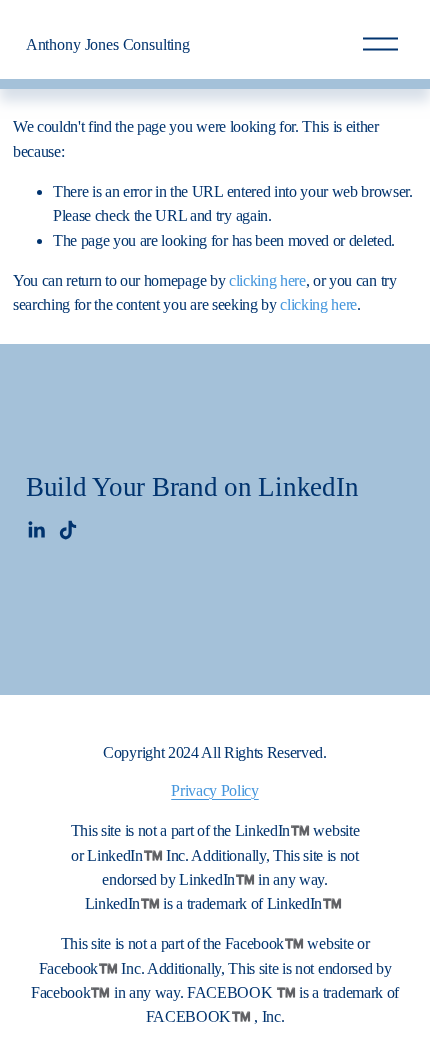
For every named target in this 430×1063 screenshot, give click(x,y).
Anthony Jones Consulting (108, 44)
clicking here (267, 280)
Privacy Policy (214, 790)
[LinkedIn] (36, 530)
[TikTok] (68, 530)
